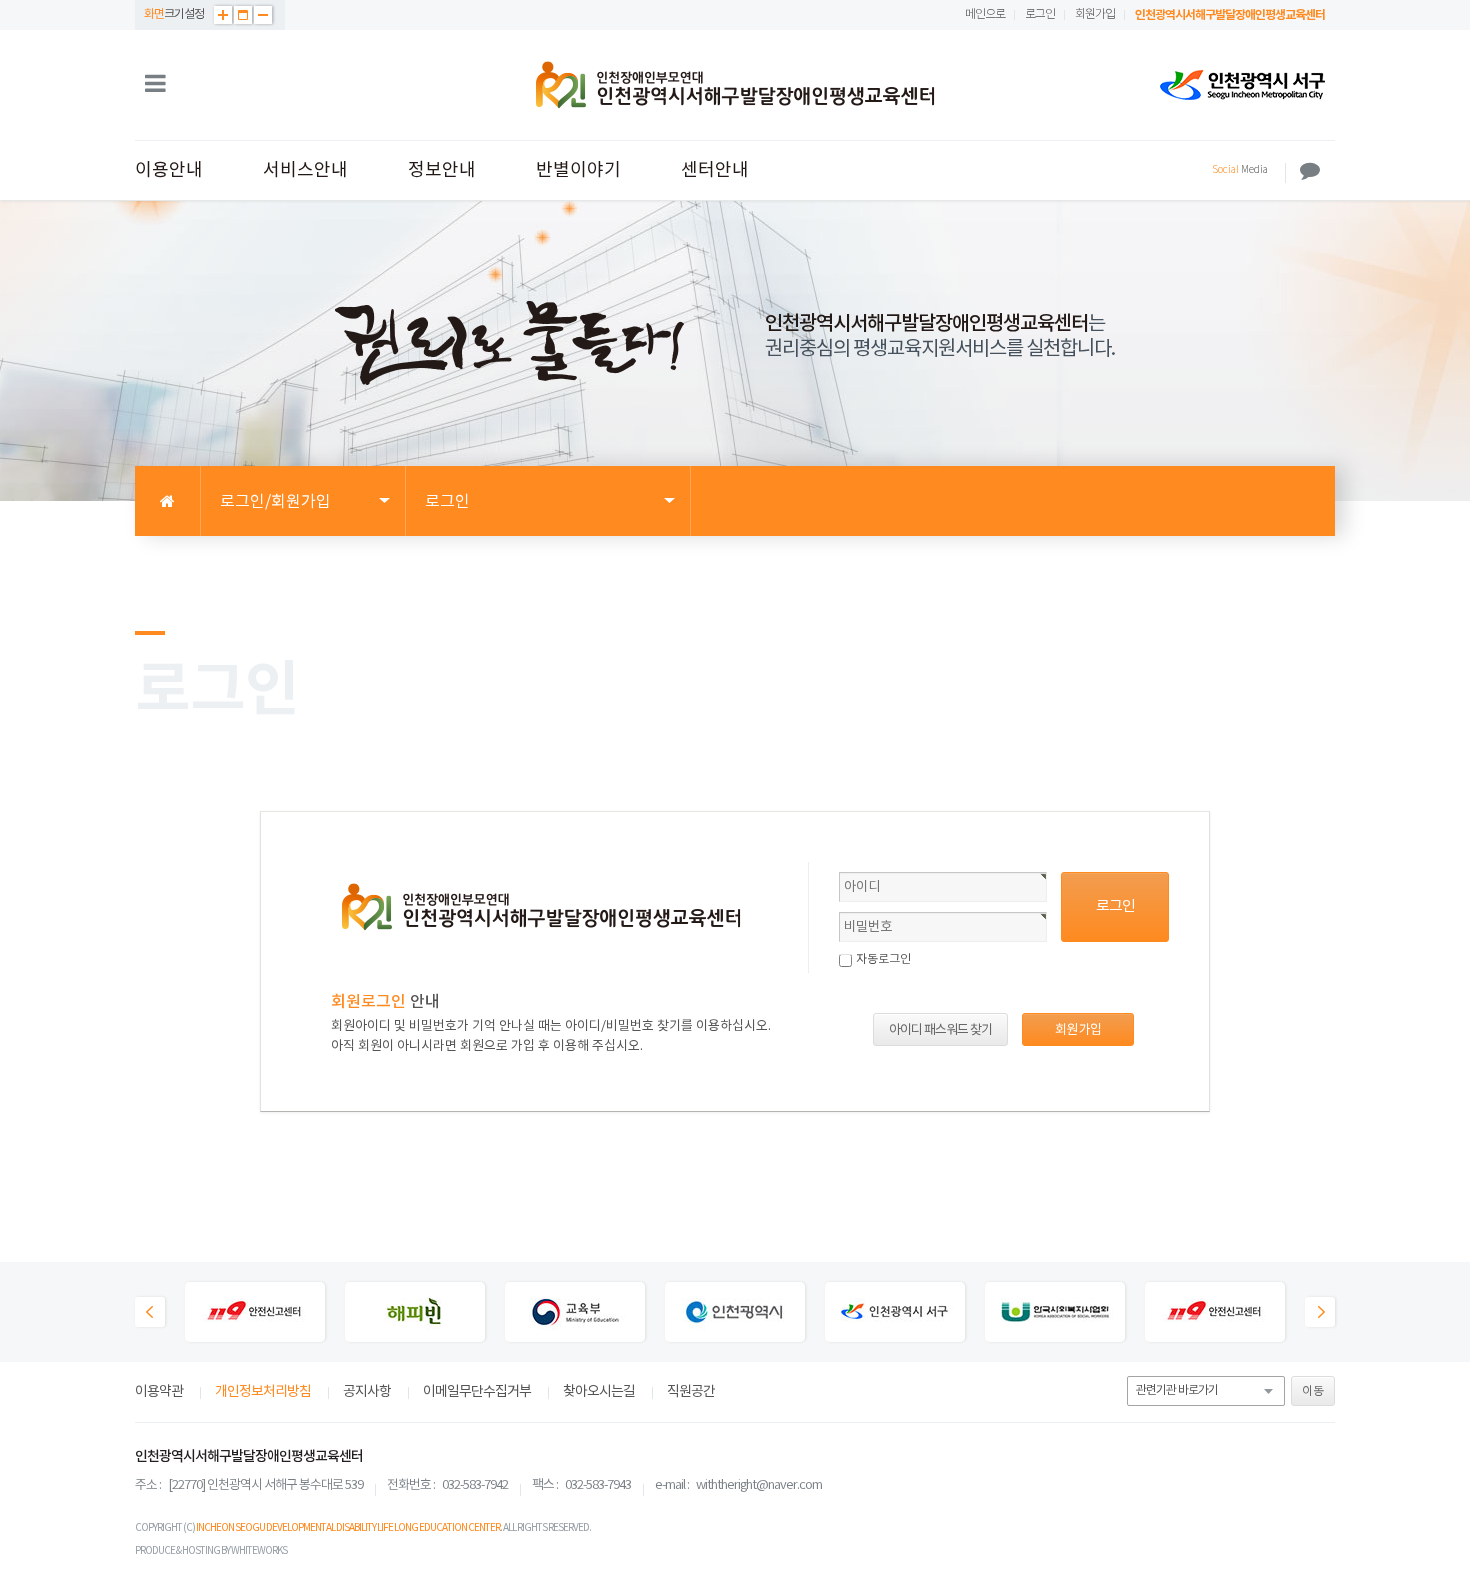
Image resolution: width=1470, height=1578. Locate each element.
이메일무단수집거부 (477, 1392)
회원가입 (1095, 14)
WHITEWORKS (259, 1551)
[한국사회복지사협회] (1055, 1314)
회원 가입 (1078, 1030)
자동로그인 (883, 959)
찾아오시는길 (599, 1392)
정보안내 (442, 170)
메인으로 (985, 14)
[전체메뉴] (155, 85)
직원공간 (691, 1392)
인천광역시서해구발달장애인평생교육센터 (1230, 15)
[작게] (263, 15)
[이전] (150, 1312)
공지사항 (367, 1392)
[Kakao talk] (1310, 171)
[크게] (223, 15)
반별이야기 (578, 170)
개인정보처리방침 (263, 1392)
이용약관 (159, 1392)
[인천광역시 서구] (1242, 85)
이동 (1313, 1391)
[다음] (1320, 1312)
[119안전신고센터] (255, 1314)
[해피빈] (415, 1314)
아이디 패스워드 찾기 (940, 1030)
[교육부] (575, 1314)
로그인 (1040, 14)
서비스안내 (305, 170)
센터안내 (715, 170)
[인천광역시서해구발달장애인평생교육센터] (735, 85)
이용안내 (169, 170)
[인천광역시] (735, 1314)
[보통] (243, 15)
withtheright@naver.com (759, 1485)
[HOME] (167, 502)
